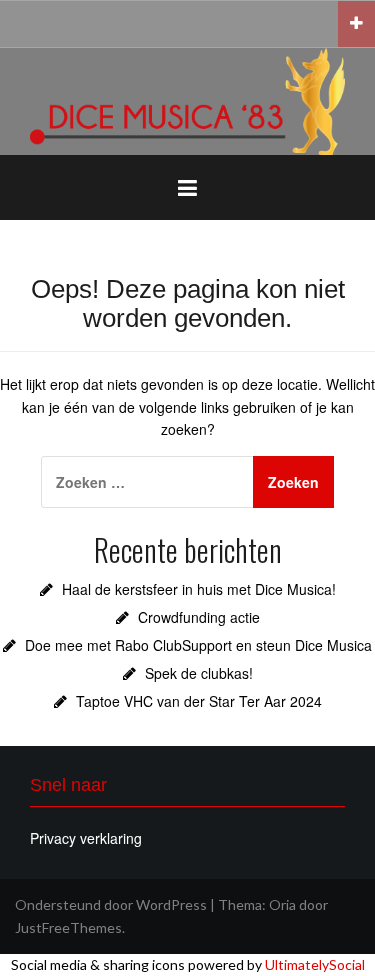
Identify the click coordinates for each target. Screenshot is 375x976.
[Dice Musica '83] (187, 99)
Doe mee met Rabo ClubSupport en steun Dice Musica (198, 645)
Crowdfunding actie (199, 617)
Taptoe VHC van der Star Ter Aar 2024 (199, 701)
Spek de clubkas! (199, 673)
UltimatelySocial (315, 964)
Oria (282, 904)
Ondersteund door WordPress (111, 904)
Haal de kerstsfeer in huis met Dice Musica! (199, 589)
